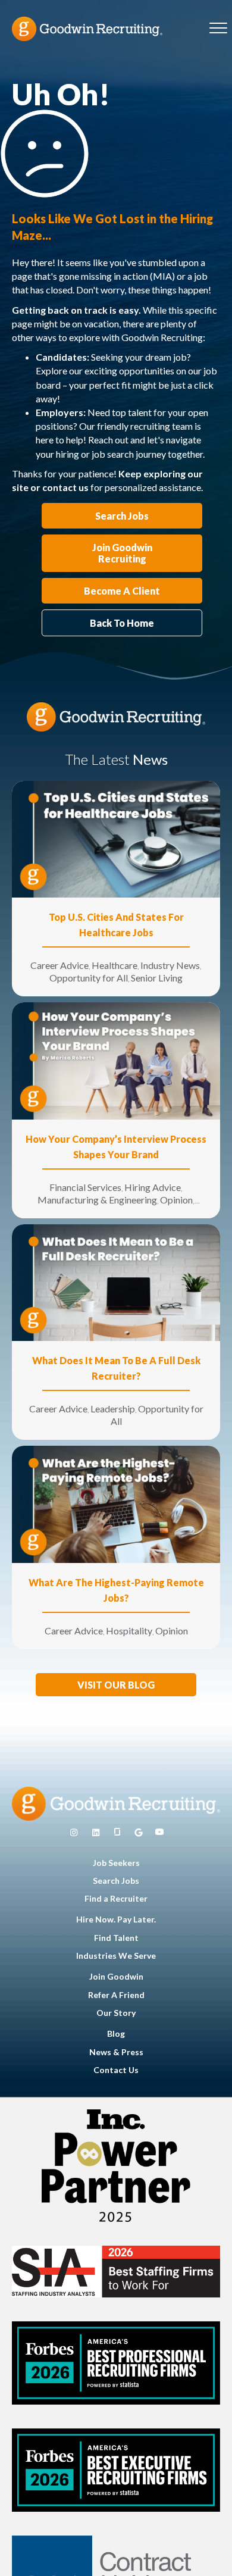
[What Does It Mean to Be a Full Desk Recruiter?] (116, 1282)
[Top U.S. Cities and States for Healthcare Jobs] (116, 838)
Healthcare (115, 965)
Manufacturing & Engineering (97, 1200)
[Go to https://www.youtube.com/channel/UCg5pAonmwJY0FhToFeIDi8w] (159, 1833)
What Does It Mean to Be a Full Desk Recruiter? (116, 1368)
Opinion (176, 1200)
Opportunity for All (89, 978)
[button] (116, 1685)
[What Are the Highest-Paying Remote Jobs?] (116, 1503)
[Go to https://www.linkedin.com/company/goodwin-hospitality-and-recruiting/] (96, 1833)
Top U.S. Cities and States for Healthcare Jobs (116, 925)
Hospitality (129, 1631)
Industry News (170, 965)
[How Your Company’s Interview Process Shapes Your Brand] (116, 1060)
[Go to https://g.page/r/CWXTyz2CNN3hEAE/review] (139, 1833)
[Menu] (218, 29)
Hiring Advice (153, 1187)
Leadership (113, 1409)
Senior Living (157, 978)
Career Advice (59, 965)
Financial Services (85, 1187)
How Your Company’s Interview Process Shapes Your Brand (116, 1147)
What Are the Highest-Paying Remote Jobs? (116, 1590)
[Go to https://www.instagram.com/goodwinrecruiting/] (74, 1833)
